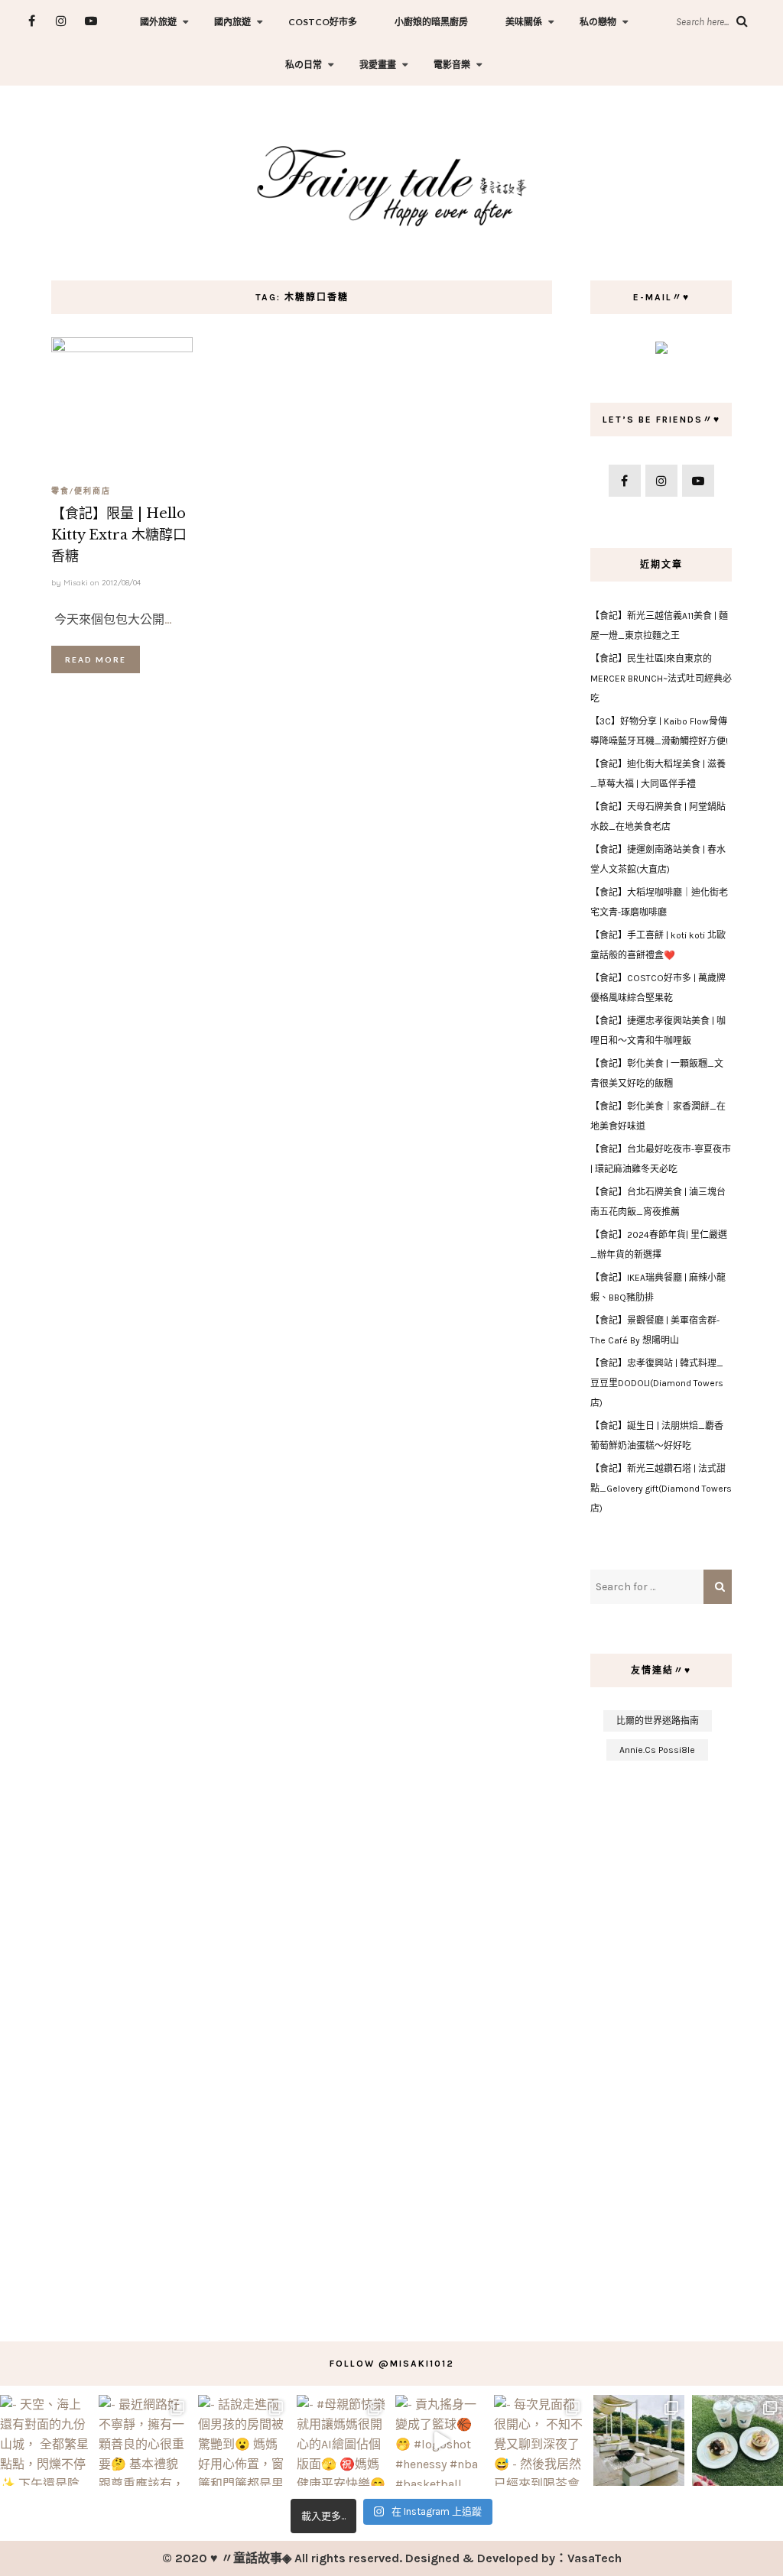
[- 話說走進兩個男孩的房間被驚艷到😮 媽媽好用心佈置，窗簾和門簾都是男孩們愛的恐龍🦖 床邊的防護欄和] (244, 2440)
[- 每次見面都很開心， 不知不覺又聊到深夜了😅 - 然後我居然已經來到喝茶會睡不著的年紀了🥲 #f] (539, 2440)
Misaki (76, 583)
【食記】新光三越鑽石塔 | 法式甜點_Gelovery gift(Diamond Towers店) (661, 1489)
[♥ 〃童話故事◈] (391, 184)
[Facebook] (32, 21)
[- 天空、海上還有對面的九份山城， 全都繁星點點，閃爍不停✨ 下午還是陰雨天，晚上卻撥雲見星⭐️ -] (45, 2440)
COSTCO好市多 (323, 22)
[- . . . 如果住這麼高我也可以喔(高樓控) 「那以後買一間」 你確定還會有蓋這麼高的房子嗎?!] (738, 2440)
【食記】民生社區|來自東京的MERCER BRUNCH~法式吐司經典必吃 (661, 679)
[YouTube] (91, 21)
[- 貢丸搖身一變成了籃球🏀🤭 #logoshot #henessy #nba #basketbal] (441, 2440)
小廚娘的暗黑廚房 (431, 22)
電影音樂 (452, 65)
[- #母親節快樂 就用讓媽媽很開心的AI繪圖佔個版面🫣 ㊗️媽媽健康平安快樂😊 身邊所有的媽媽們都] (342, 2440)
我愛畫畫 (378, 65)
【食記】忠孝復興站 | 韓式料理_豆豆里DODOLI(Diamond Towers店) (657, 1383)
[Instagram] (62, 21)
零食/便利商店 (81, 491)
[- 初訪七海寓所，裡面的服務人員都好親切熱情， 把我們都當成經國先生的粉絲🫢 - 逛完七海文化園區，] (639, 2440)
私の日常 (304, 65)
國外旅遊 (158, 22)
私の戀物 (598, 22)
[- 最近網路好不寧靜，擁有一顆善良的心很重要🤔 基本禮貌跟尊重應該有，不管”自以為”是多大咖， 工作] (144, 2440)
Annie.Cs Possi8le (657, 1750)
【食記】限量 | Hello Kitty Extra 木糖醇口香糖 (119, 535)
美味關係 (524, 22)
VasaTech (595, 2558)
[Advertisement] (661, 2043)
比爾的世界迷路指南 (658, 1721)
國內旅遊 (232, 22)
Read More (96, 659)
